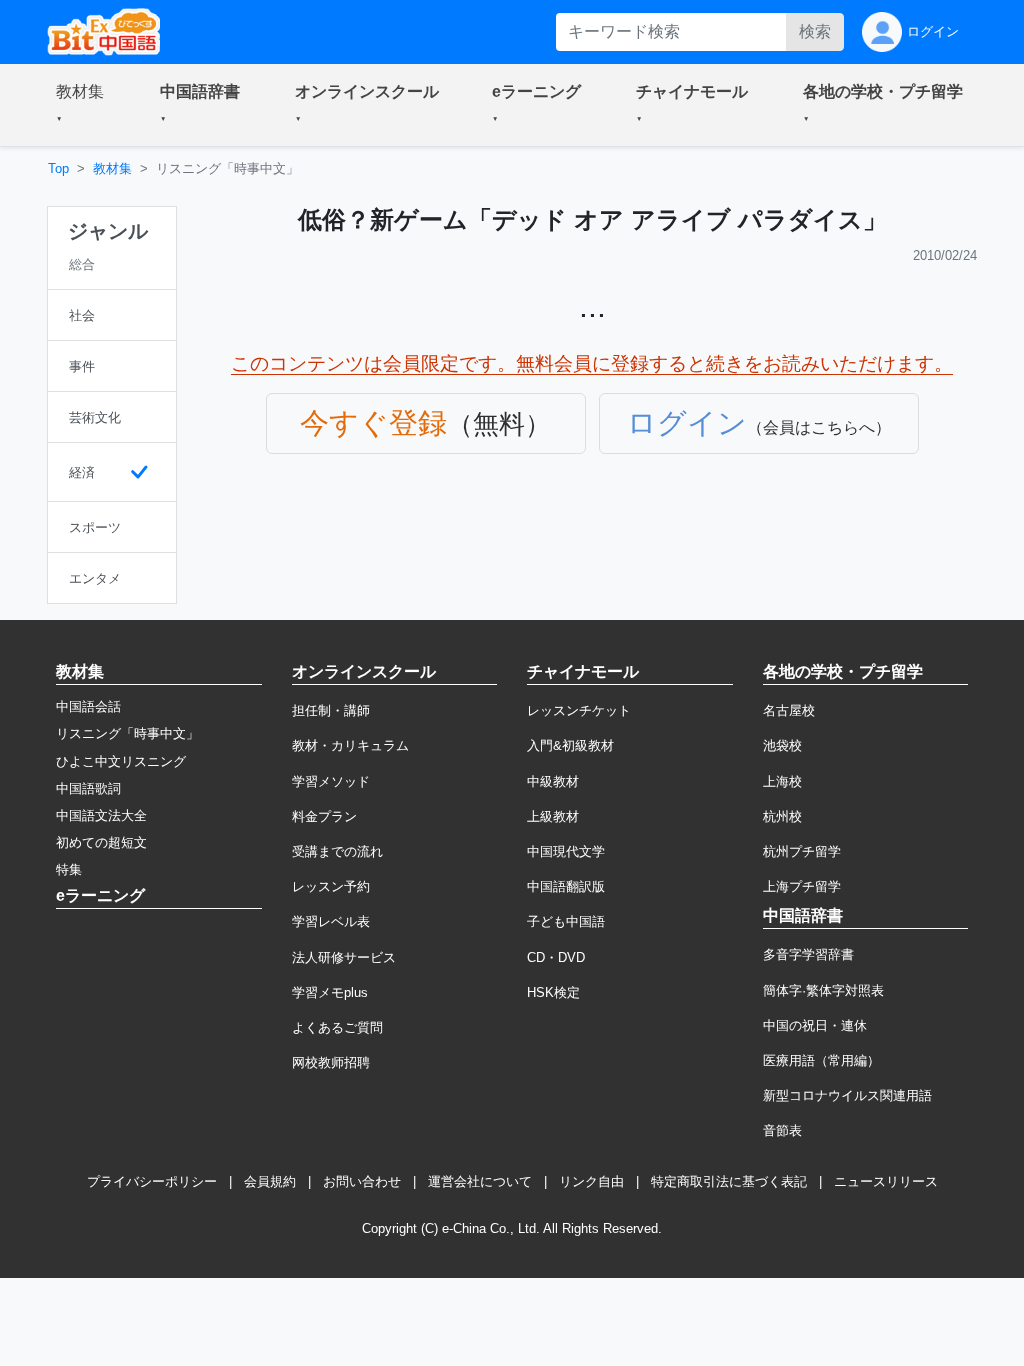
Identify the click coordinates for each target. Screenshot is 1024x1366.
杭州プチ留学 (802, 851)
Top (58, 168)
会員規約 (270, 1181)
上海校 (782, 781)
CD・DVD (556, 957)
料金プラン (324, 816)
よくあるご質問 (337, 1027)
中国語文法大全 (101, 815)
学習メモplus (330, 992)
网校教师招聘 (331, 1062)
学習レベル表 (331, 921)
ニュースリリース (886, 1181)
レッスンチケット (579, 710)
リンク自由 (591, 1181)
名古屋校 (789, 710)
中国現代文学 (566, 851)
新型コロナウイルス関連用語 (847, 1095)
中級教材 (553, 781)
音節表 (782, 1130)
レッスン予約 (331, 886)
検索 (815, 31)
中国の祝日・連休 (815, 1025)
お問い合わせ (362, 1181)
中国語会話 (88, 706)
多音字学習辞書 (808, 954)
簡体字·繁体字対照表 (823, 990)
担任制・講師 (331, 710)
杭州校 (782, 816)
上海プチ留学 (802, 886)
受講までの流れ (337, 851)
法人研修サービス (344, 957)
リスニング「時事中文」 (127, 733)
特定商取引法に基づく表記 (729, 1181)
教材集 (112, 168)
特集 (69, 869)
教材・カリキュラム (350, 745)
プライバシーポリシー (152, 1181)
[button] (84, 105)
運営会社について (480, 1181)
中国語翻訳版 (566, 886)
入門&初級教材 (570, 745)
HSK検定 (553, 992)
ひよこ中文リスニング (121, 761)
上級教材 (553, 816)
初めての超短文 (101, 842)
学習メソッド (331, 781)
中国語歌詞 (88, 788)
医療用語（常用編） (821, 1060)
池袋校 (782, 745)
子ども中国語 (566, 921)
